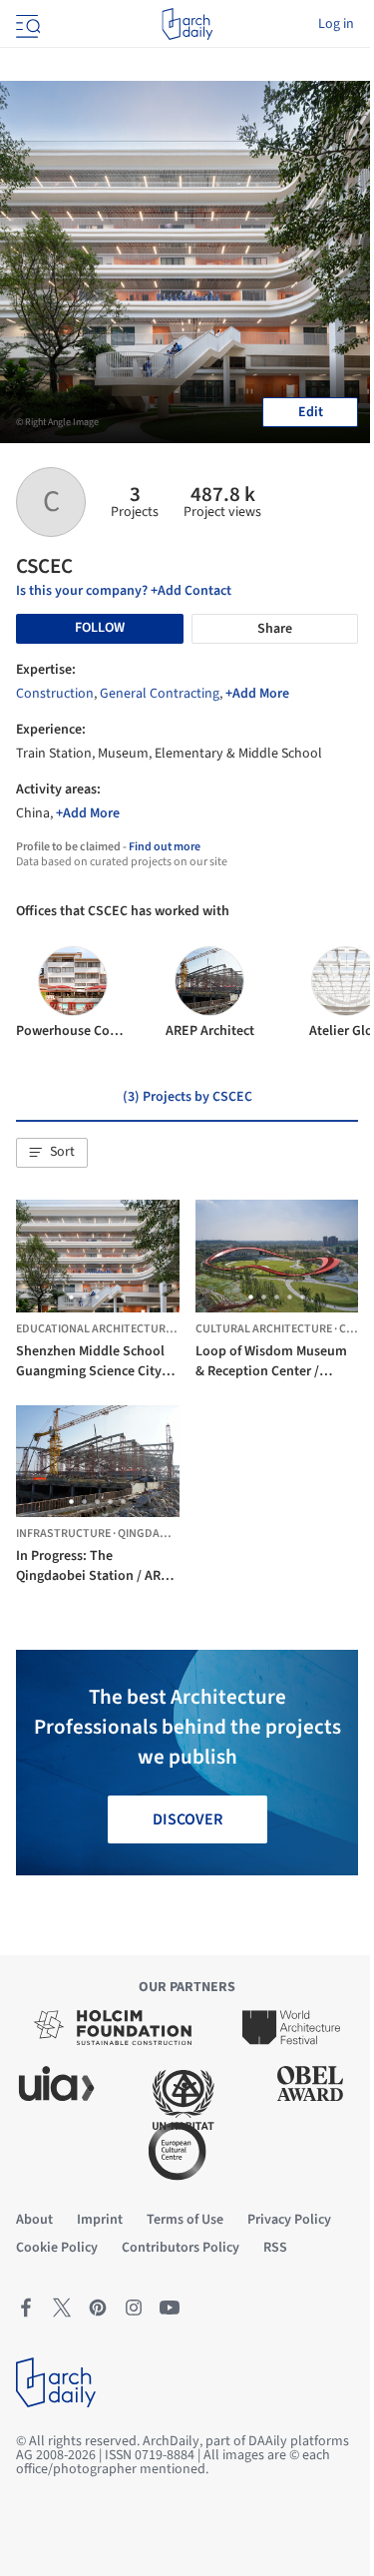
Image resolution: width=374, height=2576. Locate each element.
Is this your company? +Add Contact (124, 591)
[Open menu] (26, 24)
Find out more (165, 847)
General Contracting (160, 694)
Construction (55, 694)
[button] (52, 1153)
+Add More (257, 694)
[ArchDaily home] (187, 24)
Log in (336, 24)
